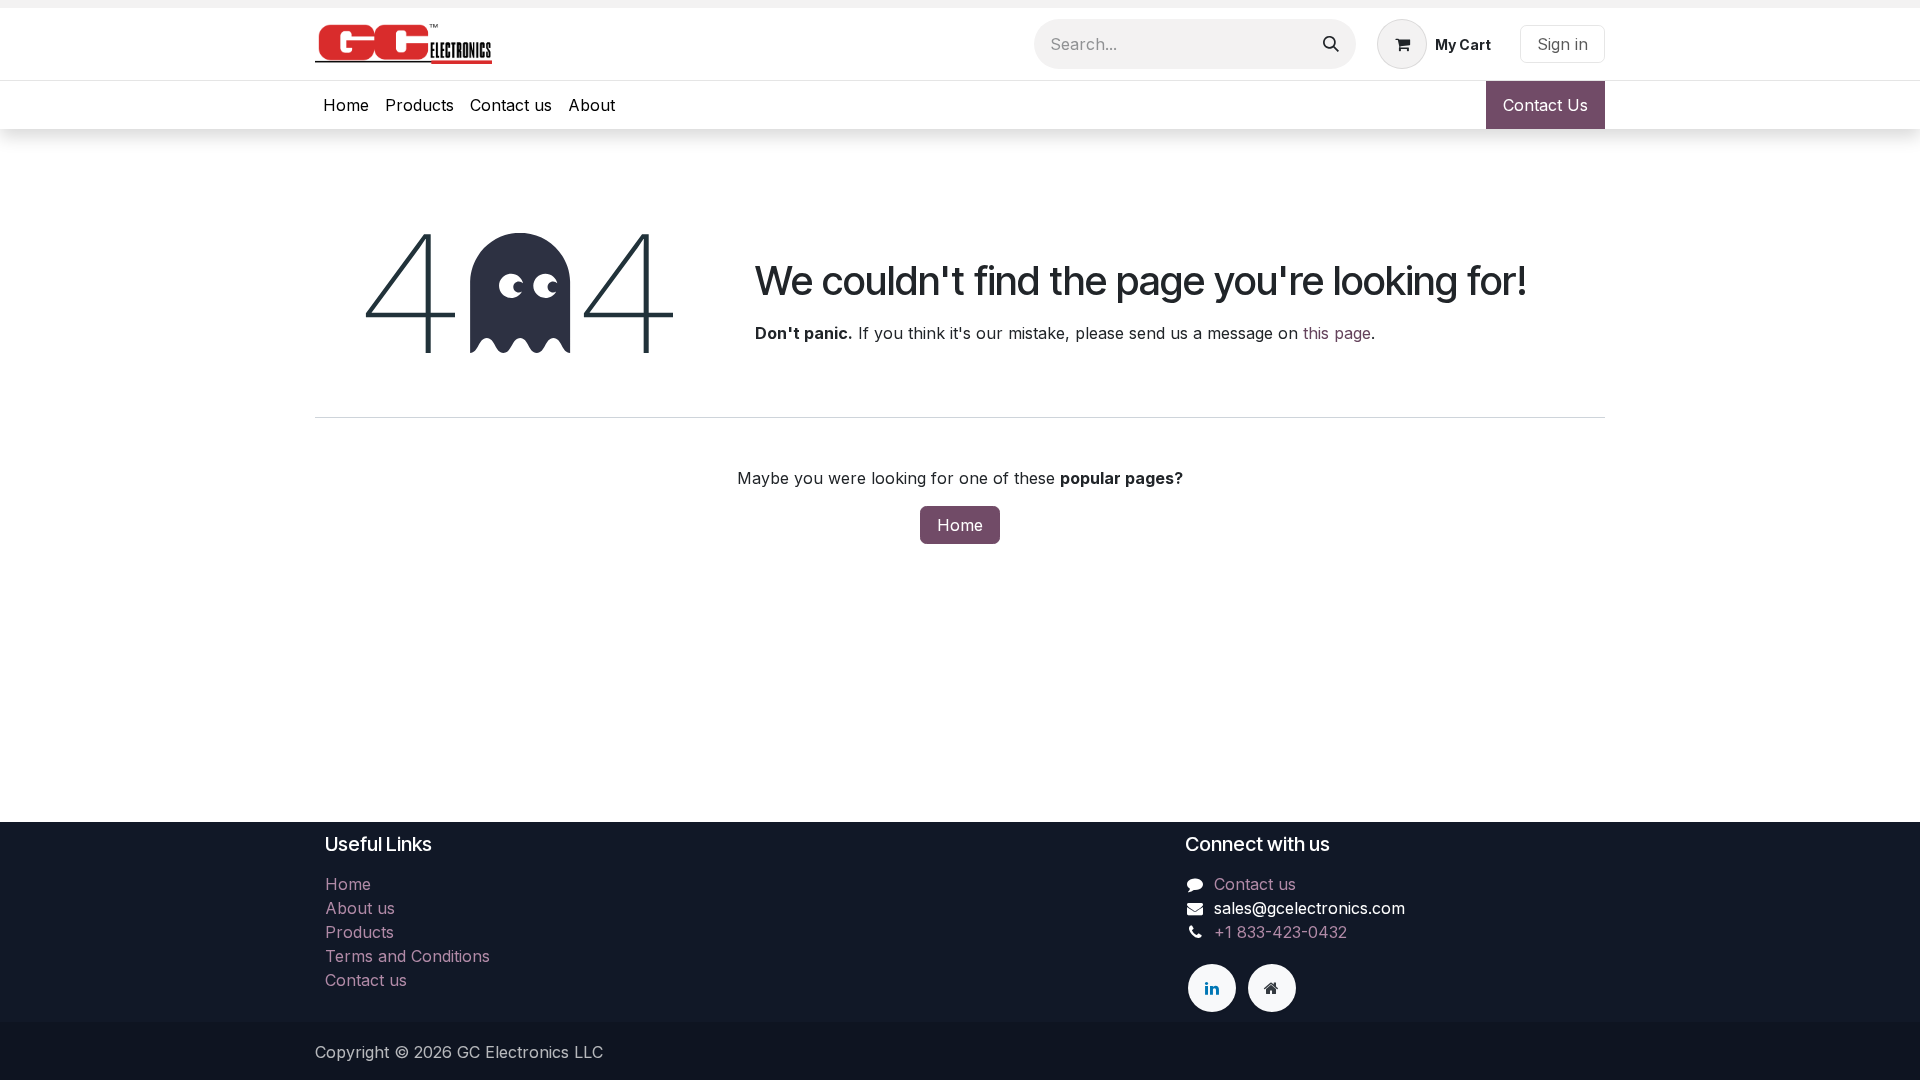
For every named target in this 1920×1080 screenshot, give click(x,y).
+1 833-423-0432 (1280, 932)
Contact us (366, 980)
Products (359, 932)
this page (1337, 333)
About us (360, 908)
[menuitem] (346, 105)
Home (960, 525)
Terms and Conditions (407, 956)
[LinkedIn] (1212, 988)
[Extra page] (1272, 988)
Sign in (1562, 44)
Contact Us (1545, 105)
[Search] (1331, 44)
